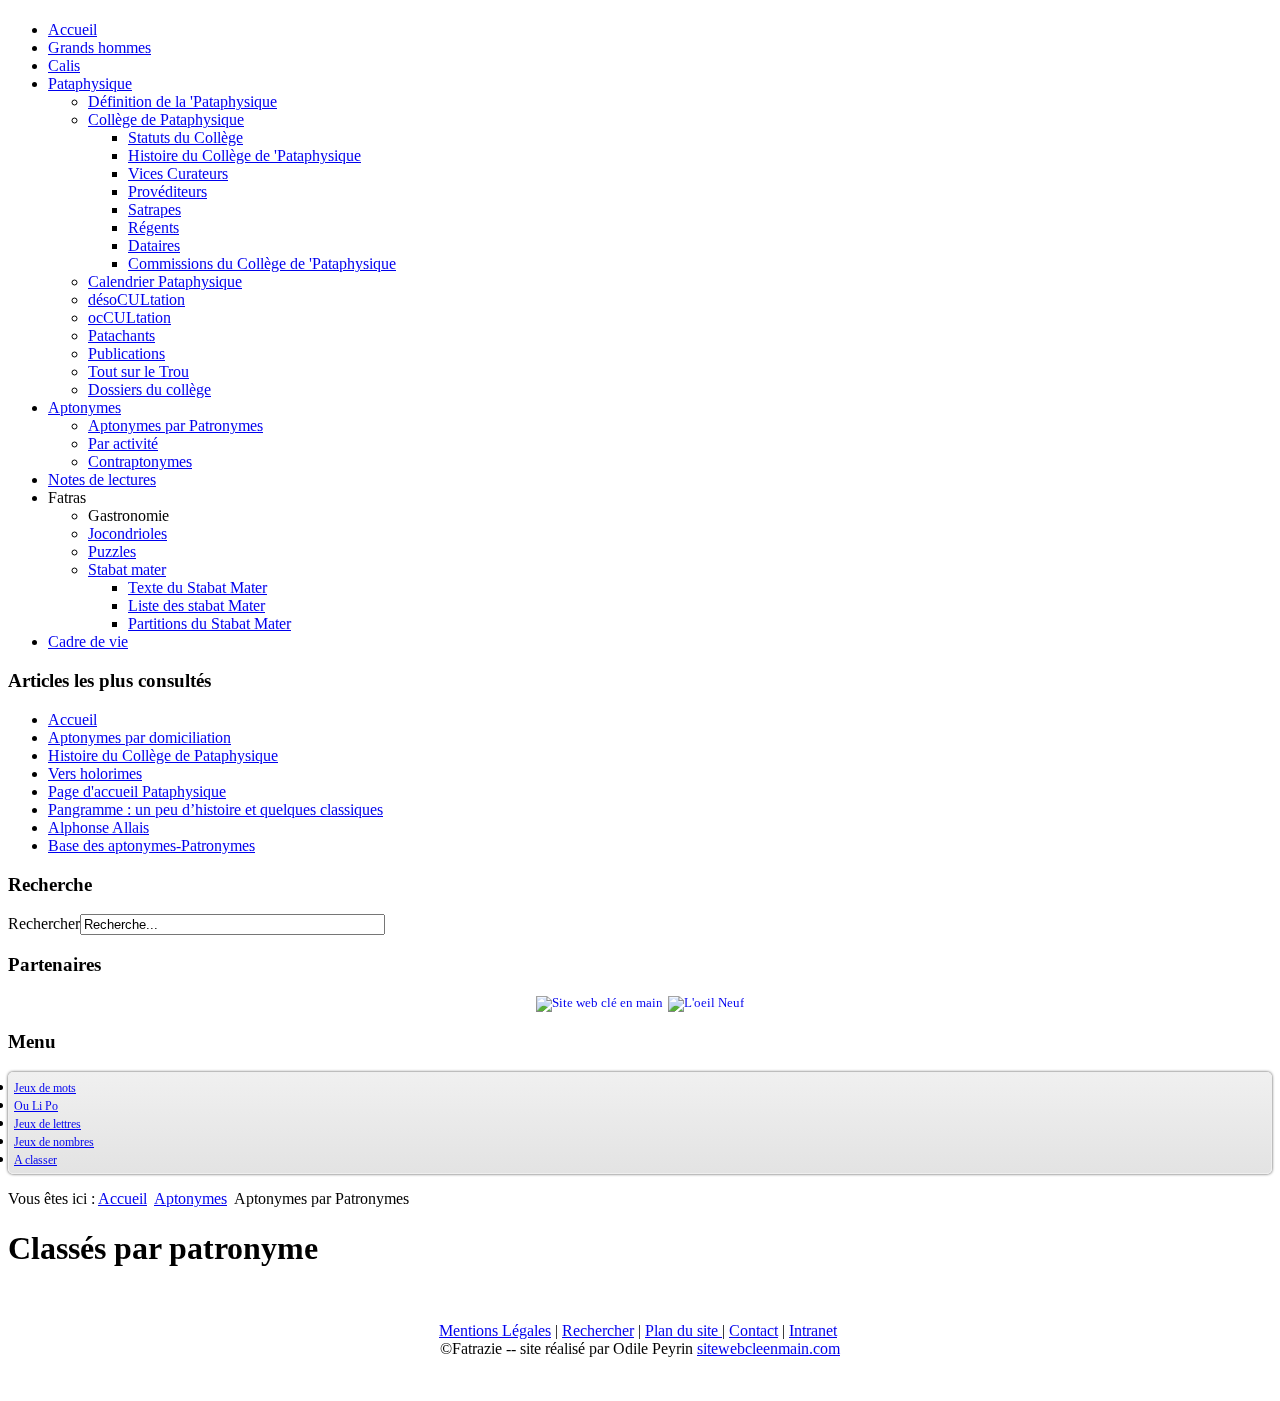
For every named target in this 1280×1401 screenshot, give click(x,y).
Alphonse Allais (98, 827)
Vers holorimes (95, 773)
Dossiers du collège (149, 389)
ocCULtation (129, 317)
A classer (35, 1160)
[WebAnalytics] (48, 1383)
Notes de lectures (102, 479)
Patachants (121, 335)
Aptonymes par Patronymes (175, 425)
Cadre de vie (88, 641)
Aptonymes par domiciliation (139, 737)
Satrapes (154, 209)
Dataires (154, 245)
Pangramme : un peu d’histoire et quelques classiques (215, 809)
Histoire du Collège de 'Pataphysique (244, 155)
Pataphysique (90, 83)
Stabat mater (127, 569)
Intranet (813, 1330)
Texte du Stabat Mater (197, 587)
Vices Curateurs (178, 173)
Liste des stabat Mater (196, 605)
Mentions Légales (495, 1330)
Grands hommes (99, 47)
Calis (64, 65)
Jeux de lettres (47, 1124)
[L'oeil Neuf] (706, 1003)
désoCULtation (136, 299)
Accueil (72, 29)
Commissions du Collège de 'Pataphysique (262, 263)
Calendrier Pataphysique (165, 281)
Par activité (123, 443)
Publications (126, 353)
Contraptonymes (140, 461)
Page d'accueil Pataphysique (137, 791)
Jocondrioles (127, 533)
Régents (153, 227)
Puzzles (112, 551)
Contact (753, 1330)
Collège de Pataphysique (166, 119)
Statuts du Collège (185, 137)
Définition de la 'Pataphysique (182, 101)
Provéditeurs (167, 191)
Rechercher (44, 923)
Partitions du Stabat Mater (209, 623)
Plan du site (683, 1330)
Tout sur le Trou (138, 371)
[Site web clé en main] (599, 1003)
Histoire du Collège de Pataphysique (163, 755)
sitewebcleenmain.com (768, 1348)
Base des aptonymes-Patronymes (151, 845)
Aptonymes (84, 407)
